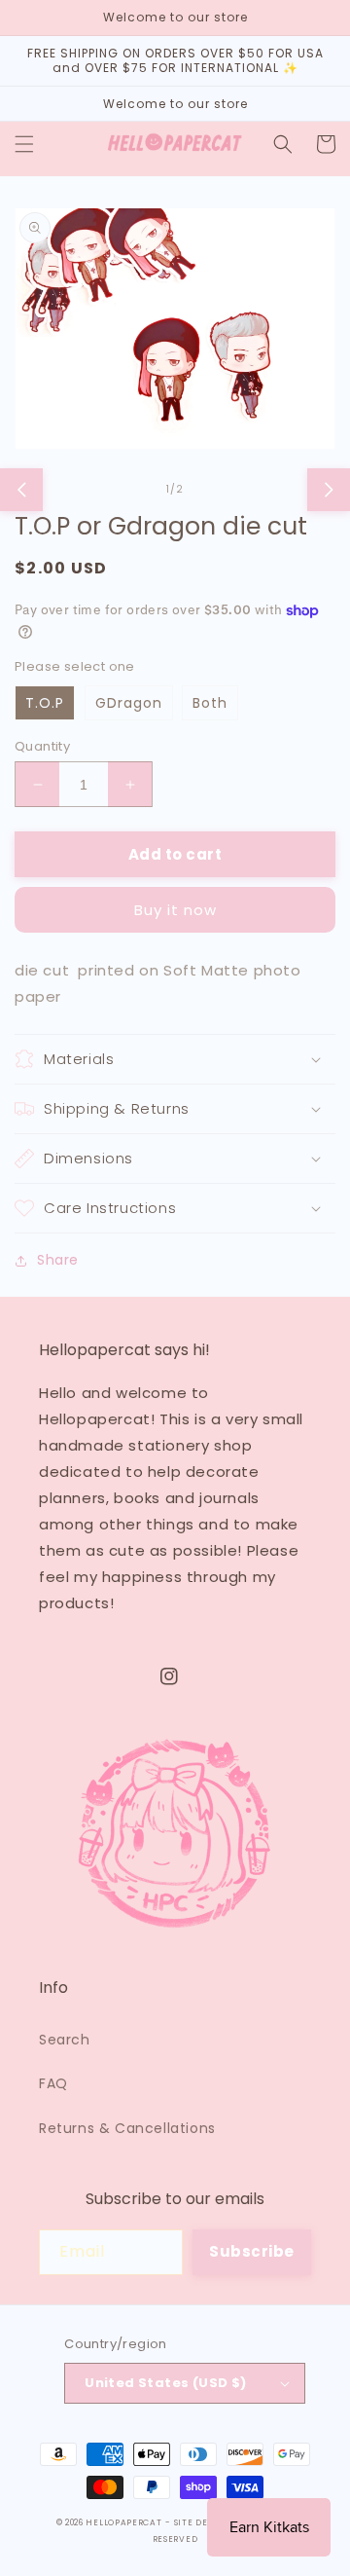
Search (65, 2040)
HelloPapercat (123, 2522)
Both (210, 703)
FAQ (53, 2083)
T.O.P (45, 703)
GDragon (129, 703)
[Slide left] (21, 490)
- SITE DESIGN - (203, 2522)
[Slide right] (329, 490)
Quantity (42, 746)
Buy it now (175, 910)
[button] (24, 144)
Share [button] (58, 1260)
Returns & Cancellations (127, 2128)
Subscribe (252, 2251)
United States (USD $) (165, 2383)
